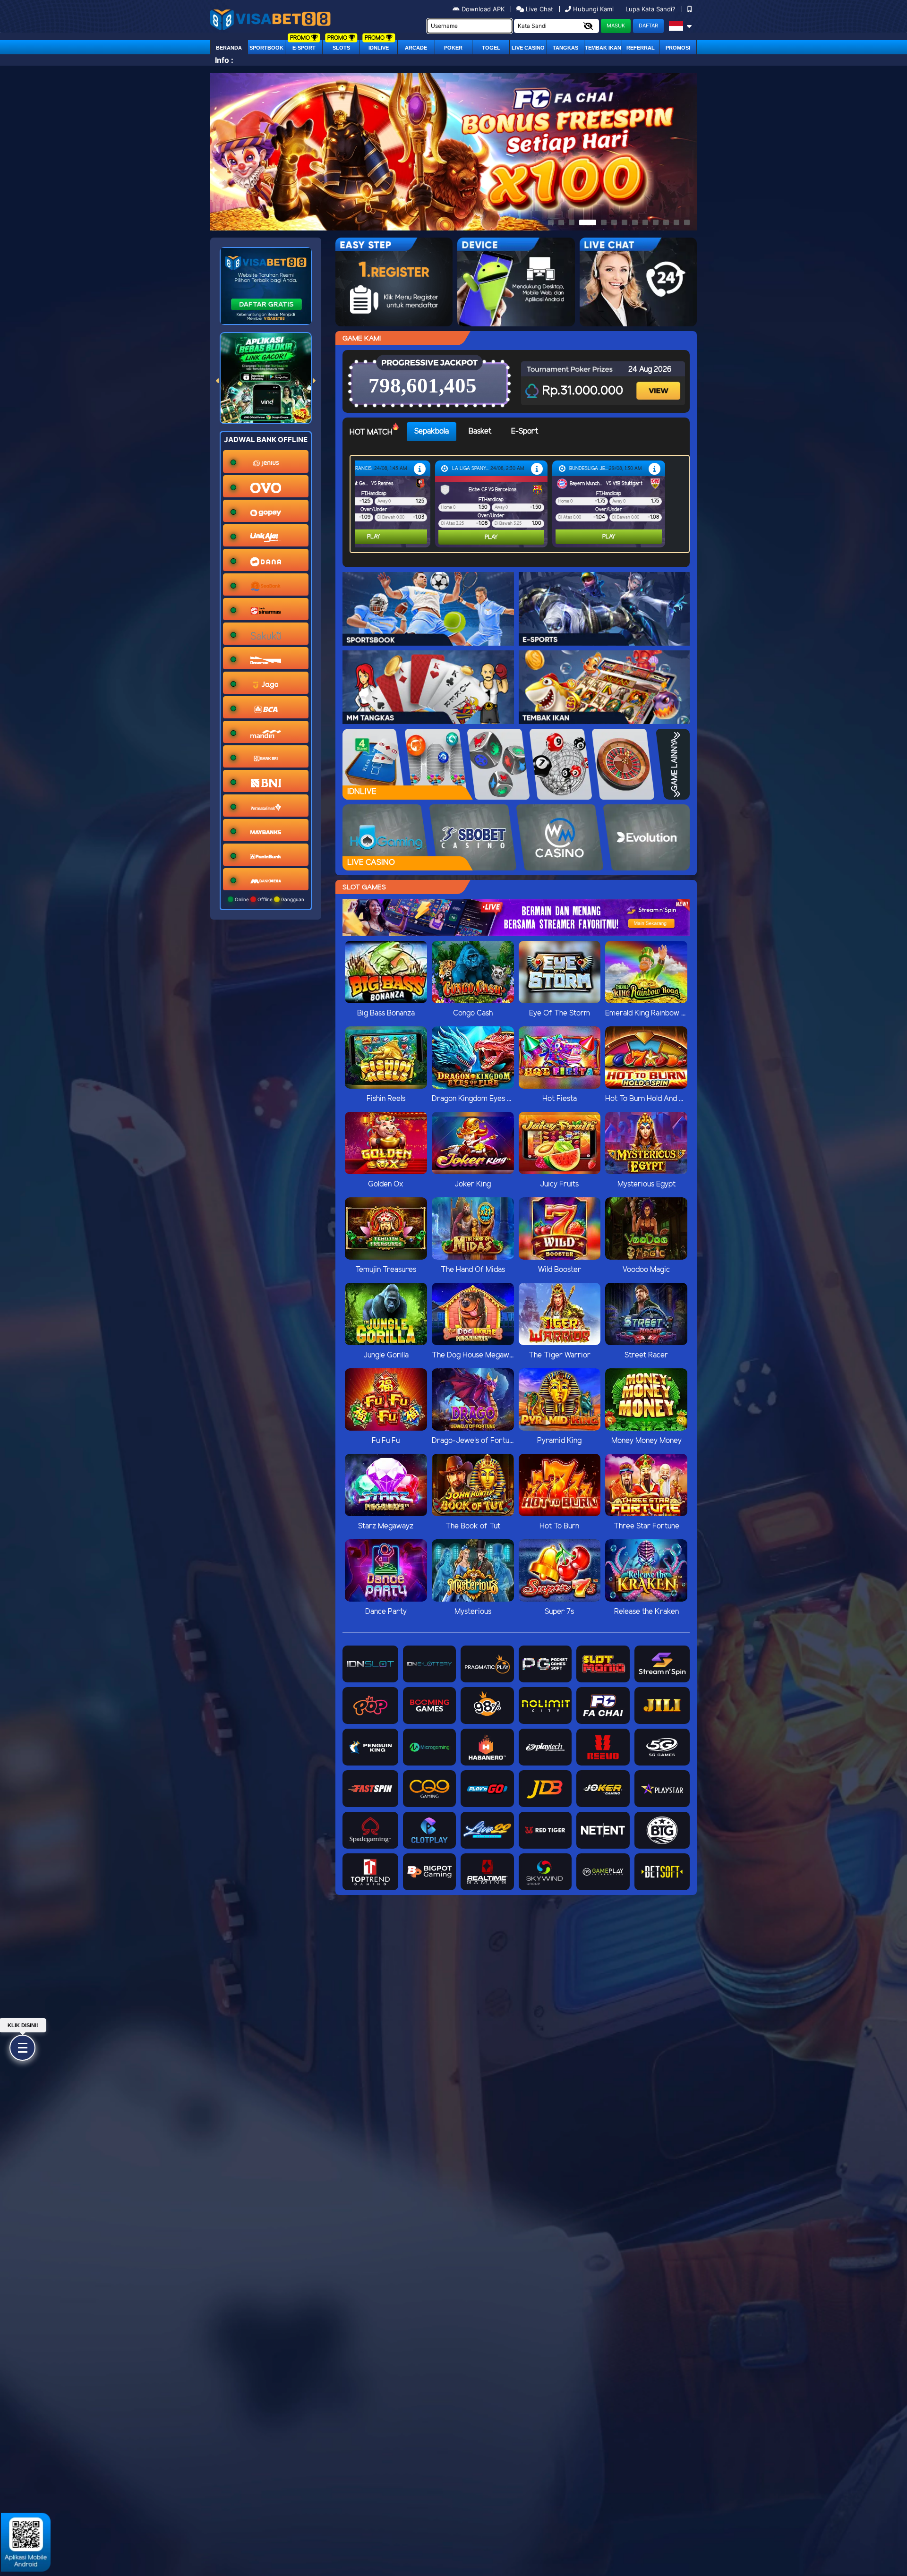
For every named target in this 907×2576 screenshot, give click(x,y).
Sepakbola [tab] (432, 431)
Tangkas (565, 48)
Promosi (678, 48)
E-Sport (304, 48)
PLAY (374, 537)
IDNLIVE (379, 48)
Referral (641, 48)
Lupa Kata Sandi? (651, 9)
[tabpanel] (522, 504)
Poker (453, 48)
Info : (224, 60)
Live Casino (528, 48)
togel (491, 48)
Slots (341, 48)
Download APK (483, 9)
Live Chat (539, 9)
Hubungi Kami (593, 9)
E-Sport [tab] (525, 431)
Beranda (229, 48)
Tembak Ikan (603, 48)
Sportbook (266, 48)
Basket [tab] (480, 431)
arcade (416, 48)
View (659, 382)
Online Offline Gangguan (269, 899)
